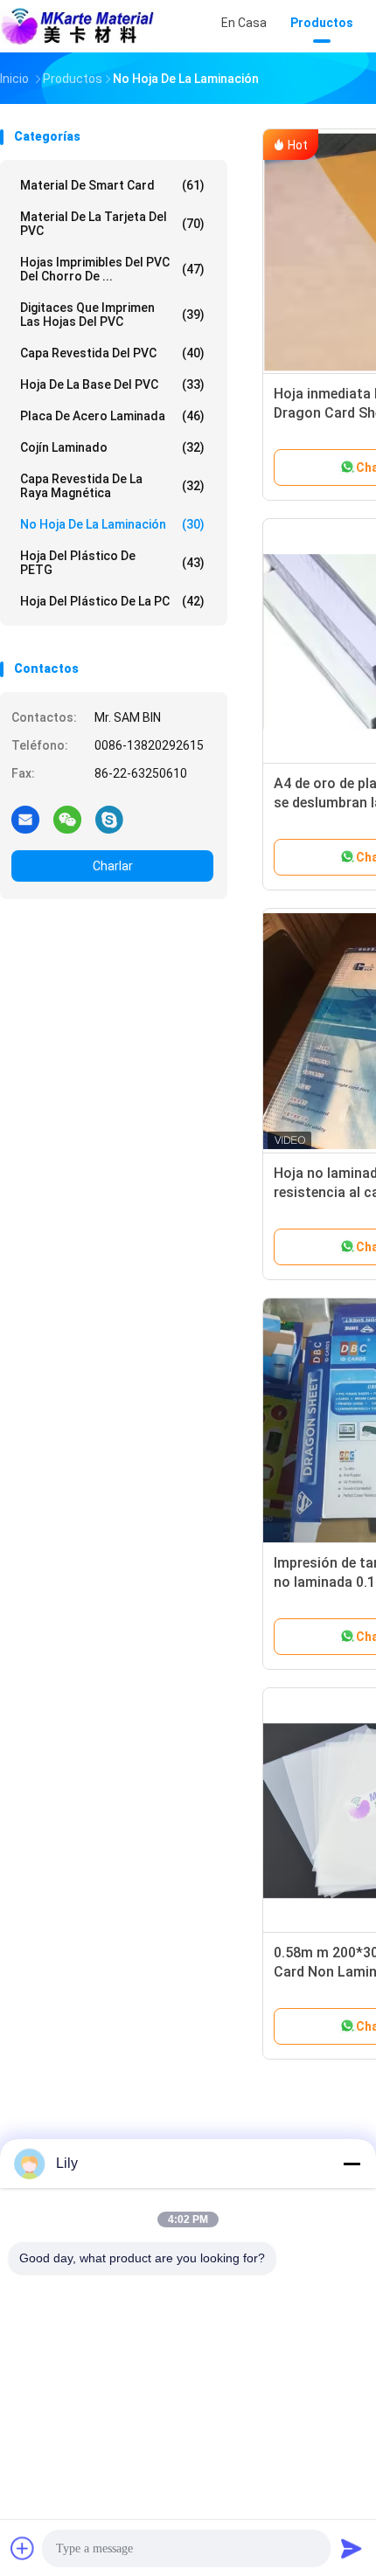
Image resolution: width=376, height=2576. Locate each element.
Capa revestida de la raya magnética (112, 486)
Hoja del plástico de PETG (112, 563)
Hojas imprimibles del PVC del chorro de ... (112, 269)
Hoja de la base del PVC (112, 384)
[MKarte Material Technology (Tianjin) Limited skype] (109, 819)
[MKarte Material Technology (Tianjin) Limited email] (25, 819)
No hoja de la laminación (112, 524)
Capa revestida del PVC (112, 353)
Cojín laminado (112, 447)
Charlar (113, 866)
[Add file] (23, 2548)
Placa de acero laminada (112, 416)
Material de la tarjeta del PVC (112, 224)
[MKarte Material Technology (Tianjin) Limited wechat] (67, 819)
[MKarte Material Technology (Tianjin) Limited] (77, 26)
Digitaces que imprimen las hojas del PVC (112, 315)
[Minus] (352, 2164)
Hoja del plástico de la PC (112, 601)
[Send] (352, 2548)
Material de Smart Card (112, 185)
